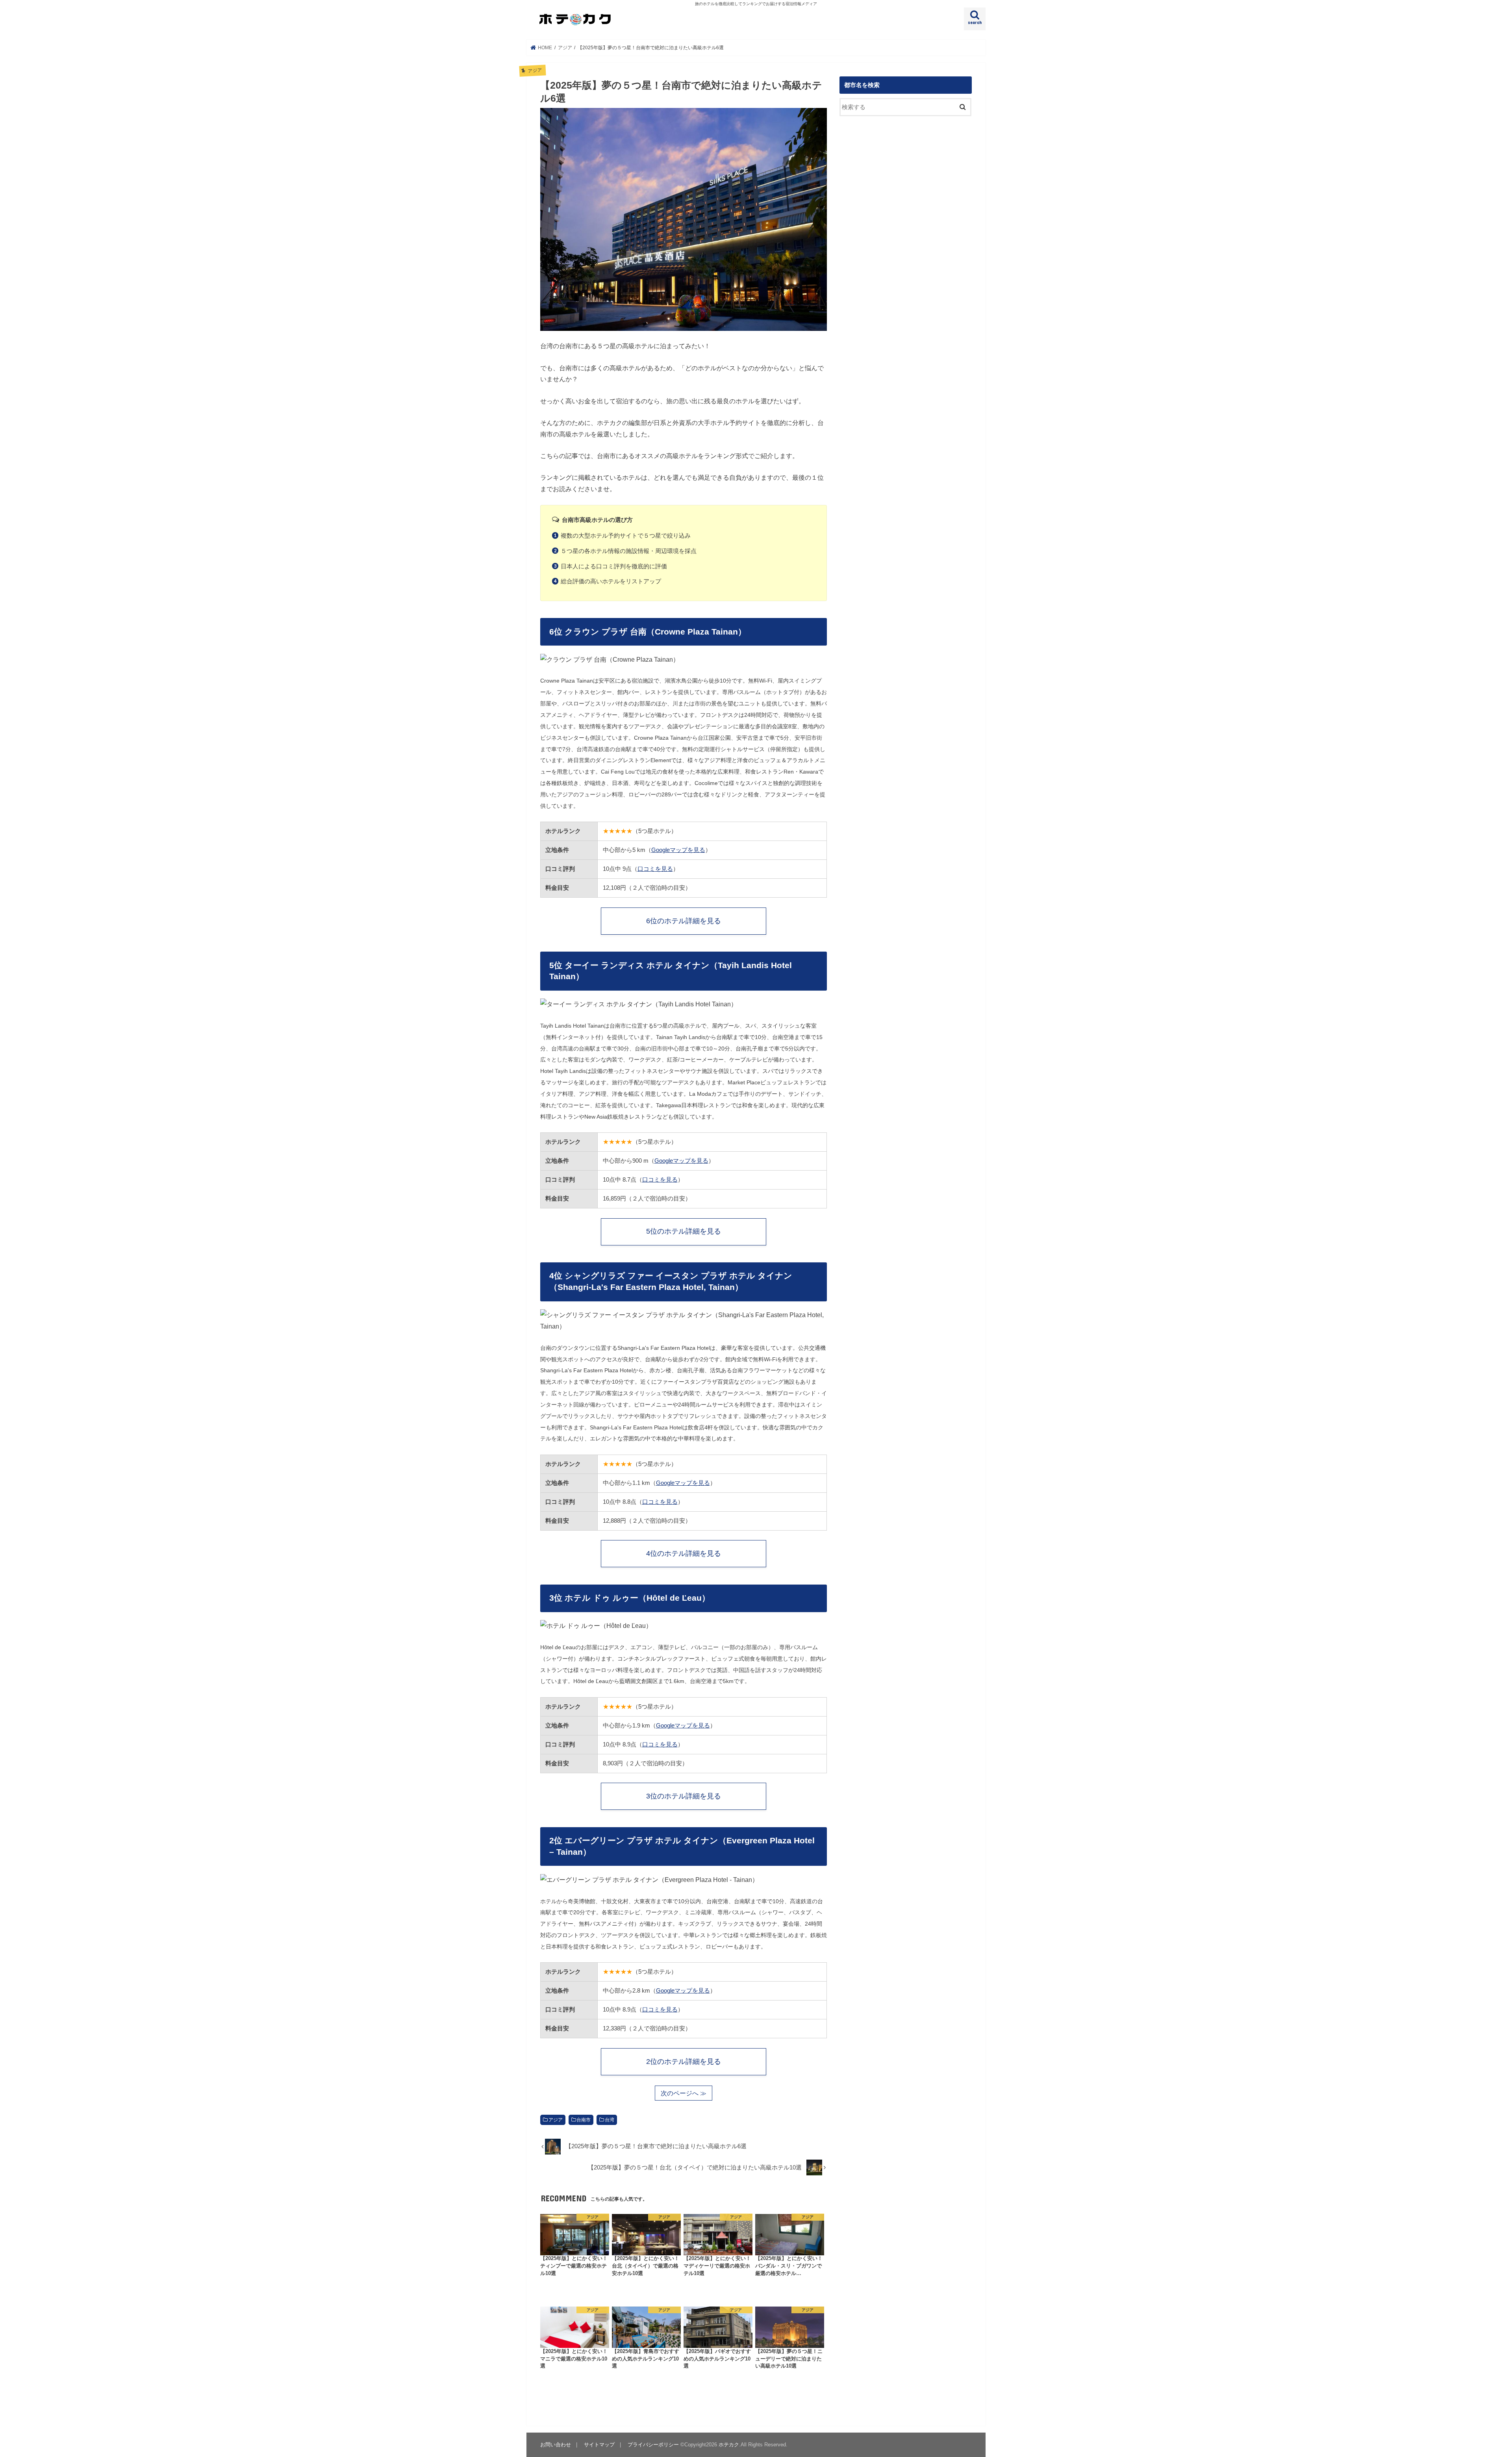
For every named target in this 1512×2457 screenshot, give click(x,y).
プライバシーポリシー (653, 2445)
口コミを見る (655, 869)
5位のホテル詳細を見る (684, 1231)
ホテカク (729, 2445)
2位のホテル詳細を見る (684, 2062)
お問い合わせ (556, 2445)
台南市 (584, 2120)
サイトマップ (599, 2445)
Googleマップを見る (678, 850)
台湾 (610, 2120)
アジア (556, 2120)
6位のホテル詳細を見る (684, 921)
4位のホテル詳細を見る (684, 1553)
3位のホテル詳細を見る (684, 1796)
